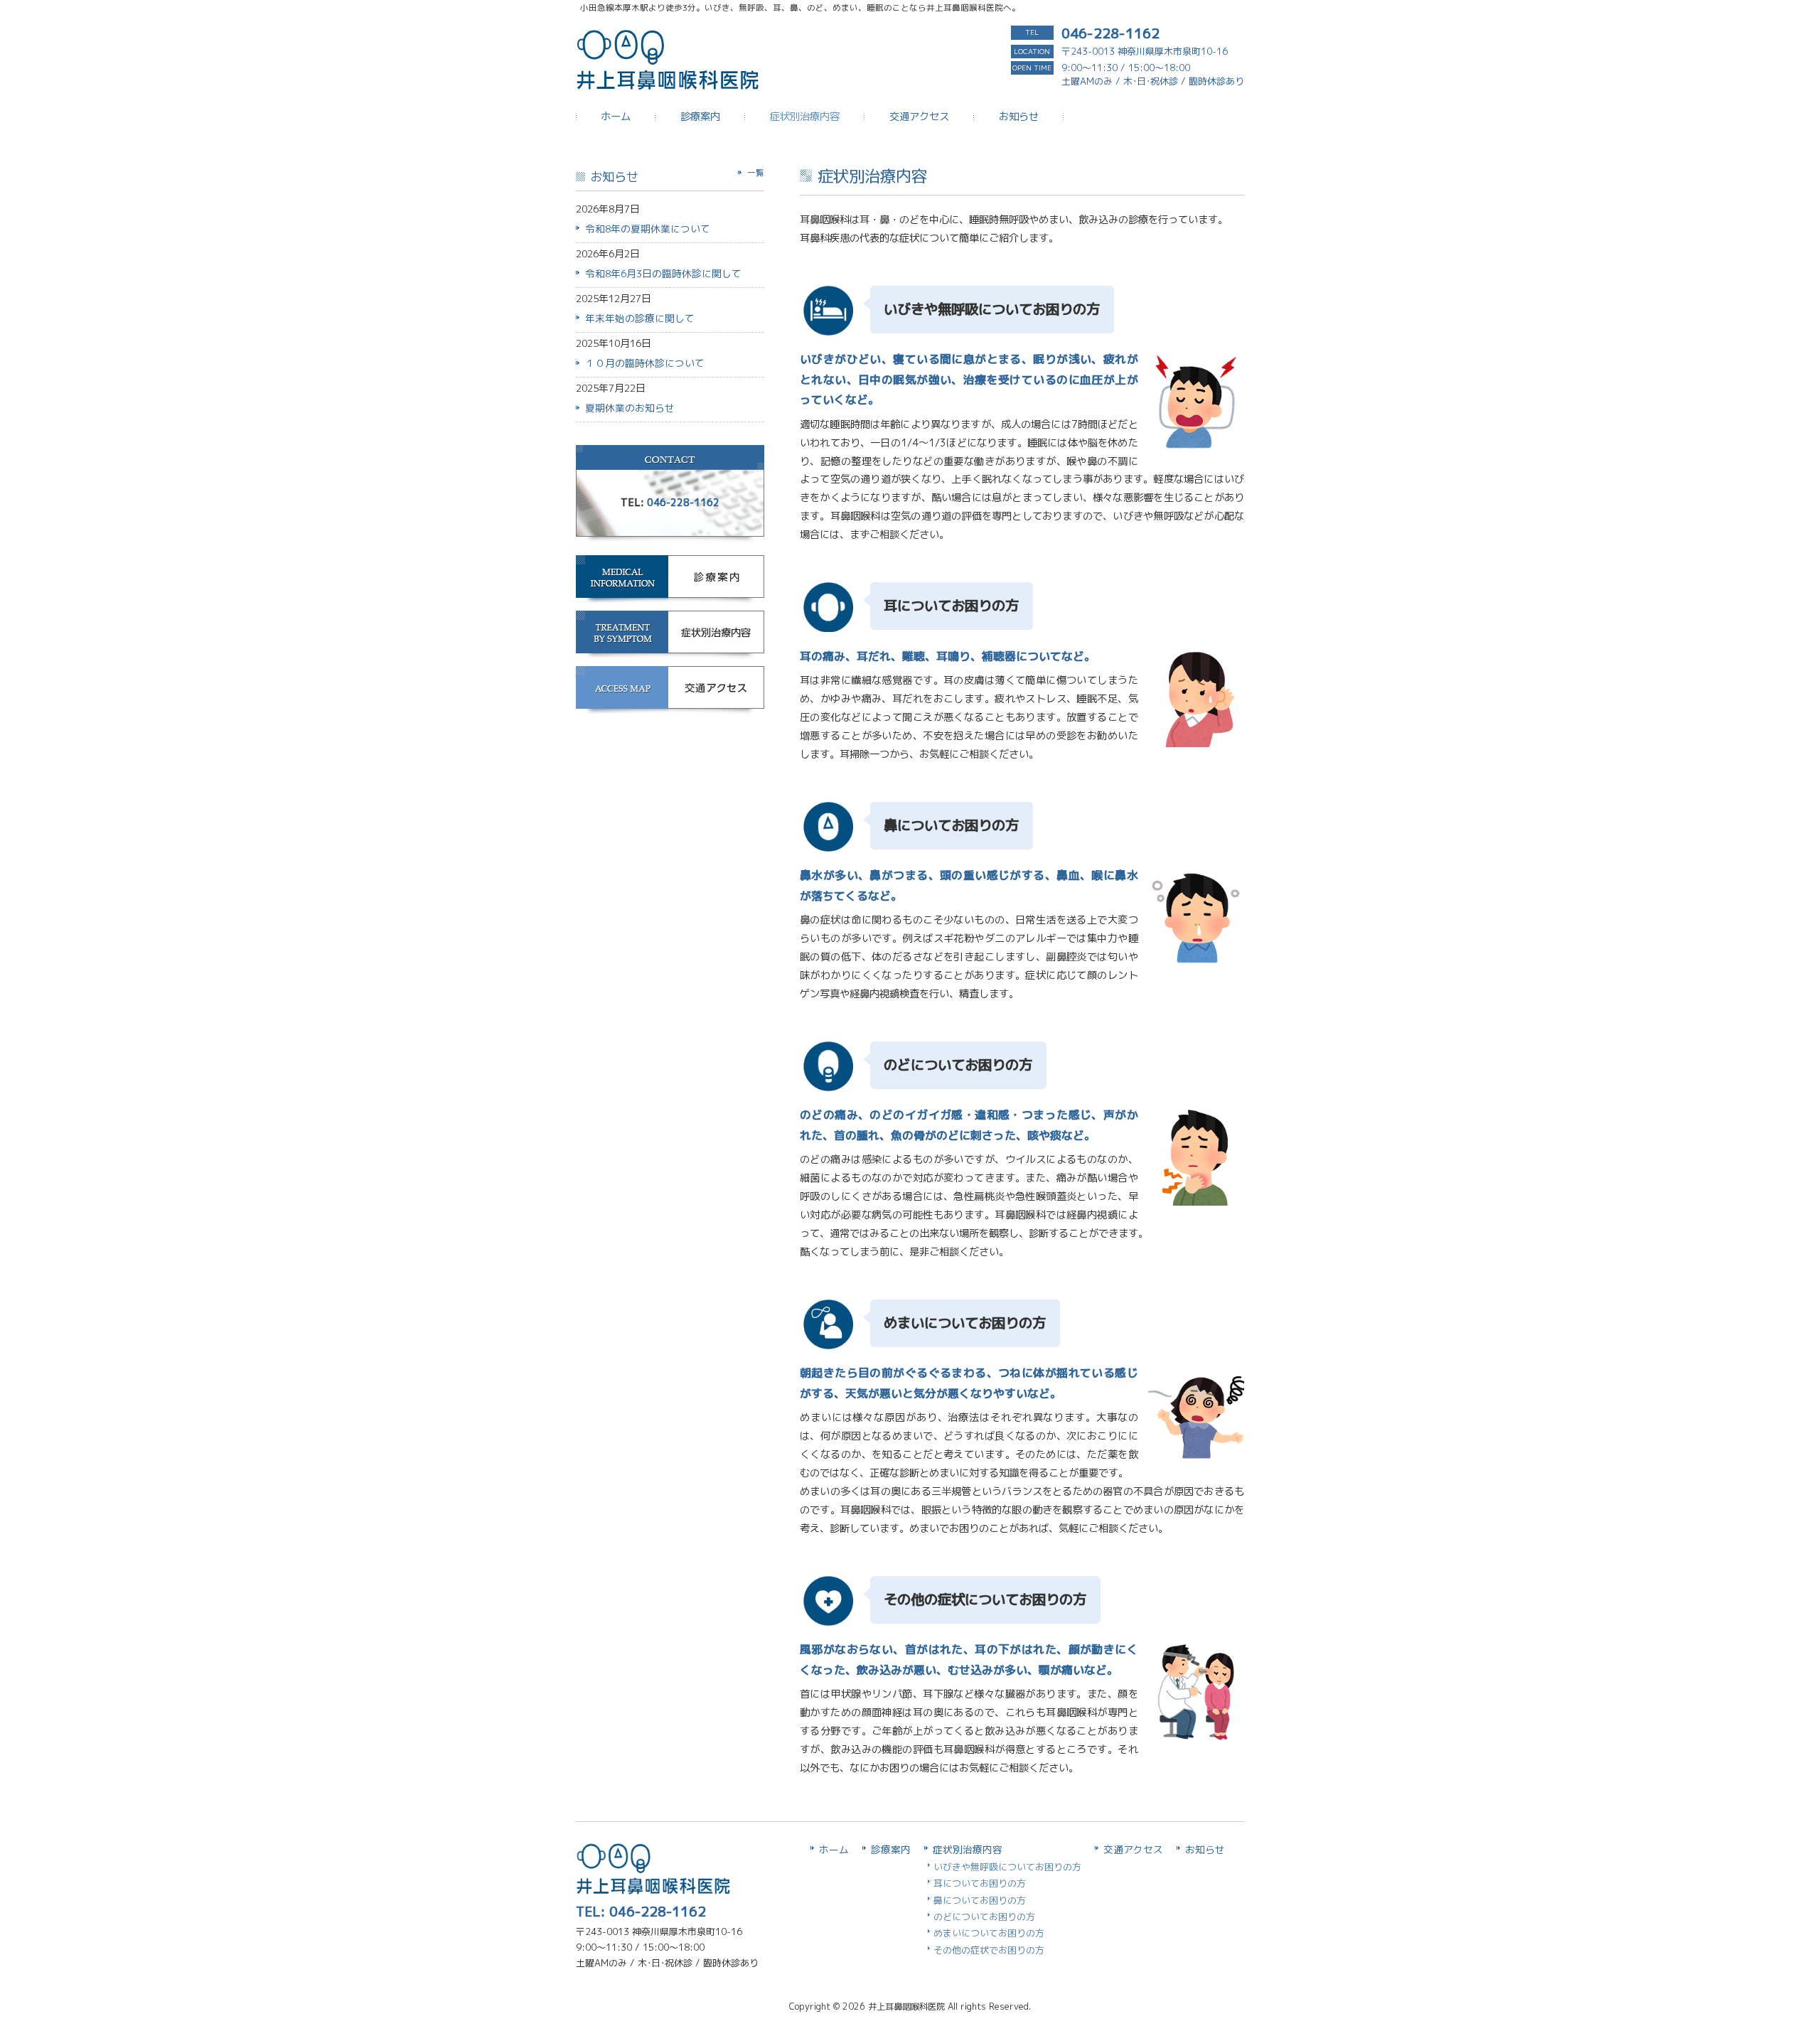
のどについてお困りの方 (984, 1917)
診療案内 (891, 1849)
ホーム (834, 1849)
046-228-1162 (1110, 33)
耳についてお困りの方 (980, 1883)
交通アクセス (1133, 1849)
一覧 (756, 173)
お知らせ (1205, 1849)
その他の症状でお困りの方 (989, 1950)
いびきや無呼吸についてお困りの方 (1007, 1867)
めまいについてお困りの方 (989, 1933)
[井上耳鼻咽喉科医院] (669, 77)
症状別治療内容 (968, 1849)
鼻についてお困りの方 (980, 1900)
